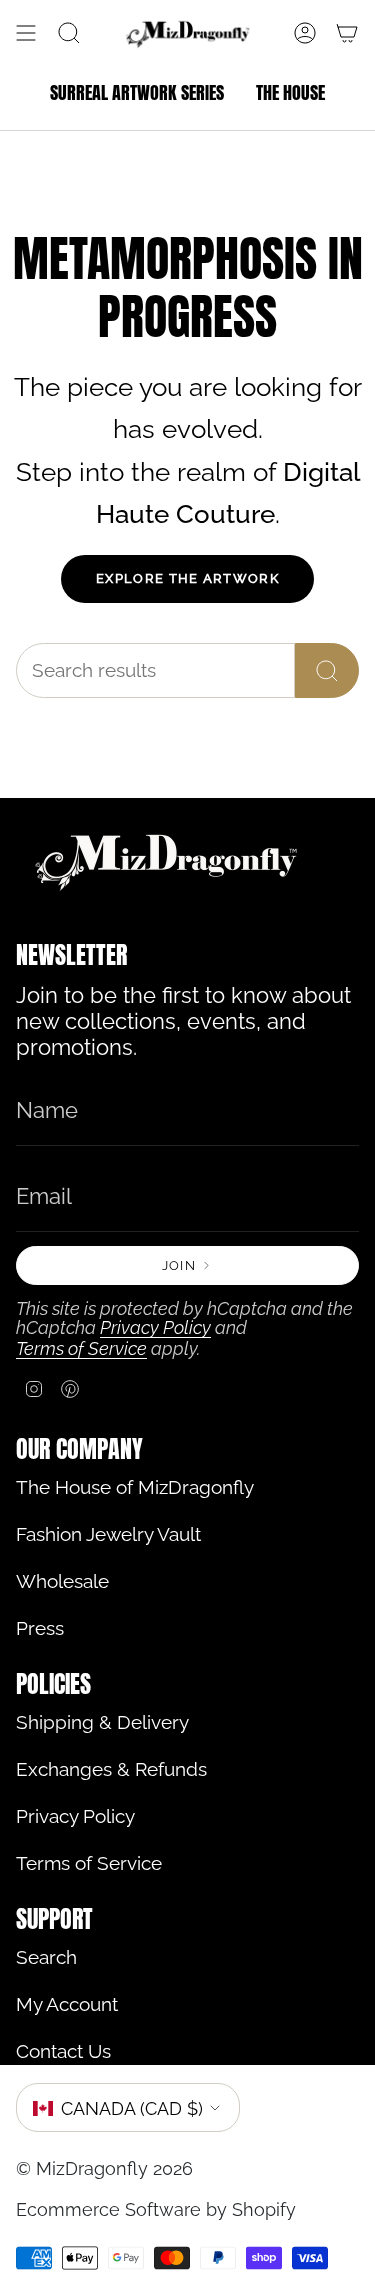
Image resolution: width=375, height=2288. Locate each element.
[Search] (327, 670)
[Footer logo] (166, 861)
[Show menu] (26, 33)
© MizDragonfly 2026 (104, 2168)
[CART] (347, 33)
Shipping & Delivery (102, 1722)
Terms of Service (81, 1348)
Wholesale (62, 1581)
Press (40, 1628)
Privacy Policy (155, 1327)
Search (46, 1957)
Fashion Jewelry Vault (108, 1534)
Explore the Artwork (187, 578)
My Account (67, 2004)
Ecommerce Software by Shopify (156, 2209)
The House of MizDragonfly (135, 1487)
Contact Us (63, 2051)
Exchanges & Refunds (111, 1769)
